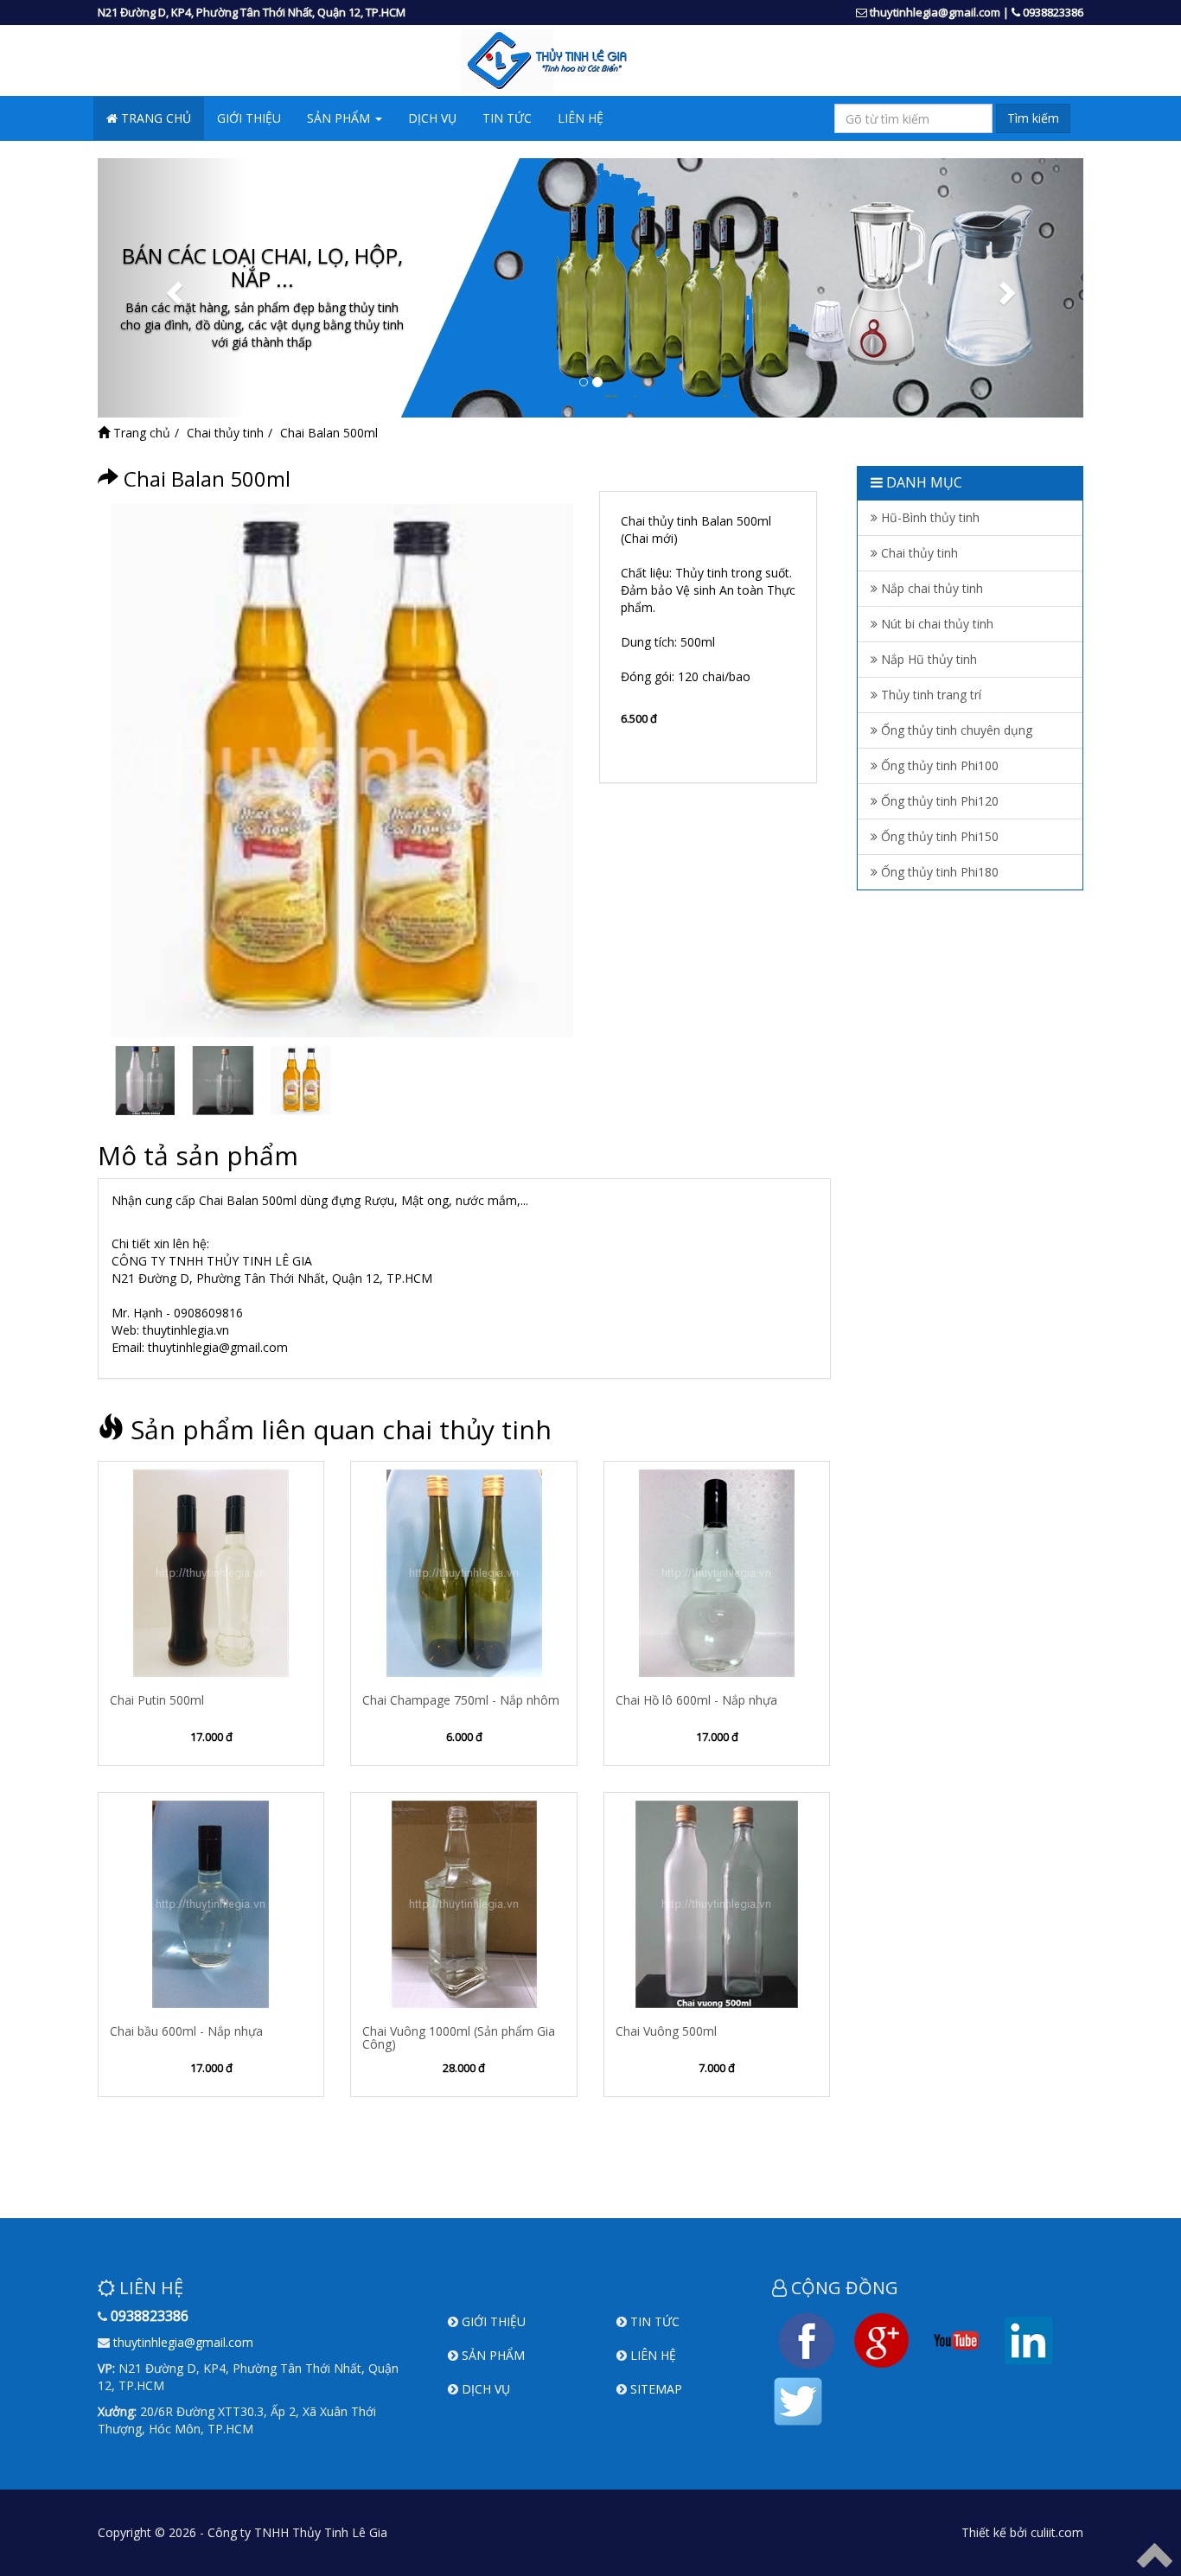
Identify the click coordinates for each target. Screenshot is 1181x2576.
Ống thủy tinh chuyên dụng (955, 730)
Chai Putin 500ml (157, 1700)
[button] (172, 288)
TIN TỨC (507, 118)
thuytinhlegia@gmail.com (935, 12)
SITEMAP (656, 2389)
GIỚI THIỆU (249, 118)
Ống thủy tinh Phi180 (938, 872)
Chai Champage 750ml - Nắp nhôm (461, 1700)
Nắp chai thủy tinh (930, 588)
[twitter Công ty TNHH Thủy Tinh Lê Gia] (798, 2399)
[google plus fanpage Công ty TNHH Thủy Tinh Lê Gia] (881, 2339)
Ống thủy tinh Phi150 (938, 836)
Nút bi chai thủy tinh (935, 624)
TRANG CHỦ (154, 118)
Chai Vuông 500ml (666, 2031)
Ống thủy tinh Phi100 (938, 765)
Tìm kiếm (1033, 118)
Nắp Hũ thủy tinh (927, 659)
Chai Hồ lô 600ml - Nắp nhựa (696, 1700)
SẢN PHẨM (493, 2355)
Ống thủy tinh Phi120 (938, 801)
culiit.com (1057, 2532)
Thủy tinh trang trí (929, 695)
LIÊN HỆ (581, 118)
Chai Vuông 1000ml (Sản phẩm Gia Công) (459, 2037)
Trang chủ (140, 433)
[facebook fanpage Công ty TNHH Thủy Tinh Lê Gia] (807, 2339)
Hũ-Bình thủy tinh (929, 517)
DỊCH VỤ (432, 118)
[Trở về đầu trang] (1155, 2554)
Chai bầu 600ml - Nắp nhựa (186, 2031)
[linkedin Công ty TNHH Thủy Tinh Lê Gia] (1029, 2339)
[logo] (590, 61)
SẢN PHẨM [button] (340, 118)
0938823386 (1053, 12)
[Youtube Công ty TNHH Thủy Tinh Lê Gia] (956, 2339)
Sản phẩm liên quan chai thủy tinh (341, 1429)
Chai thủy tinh (225, 433)
